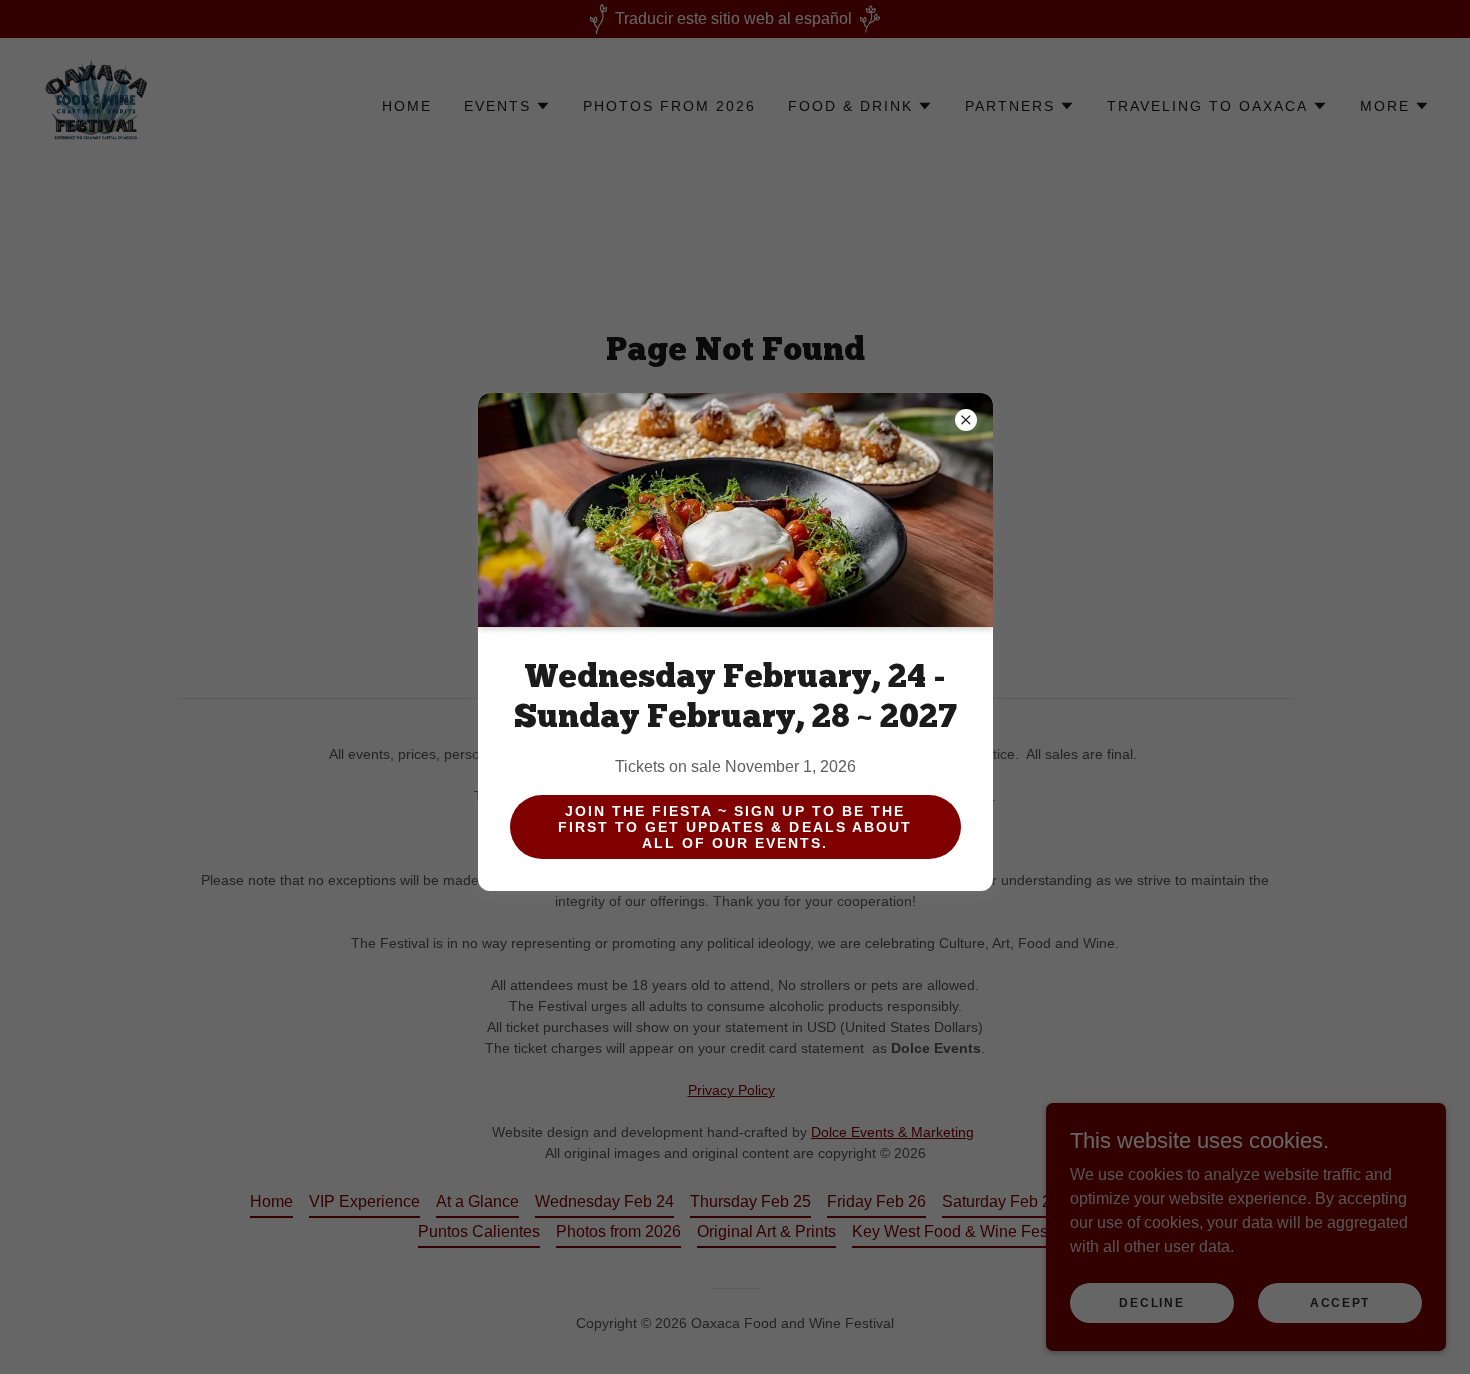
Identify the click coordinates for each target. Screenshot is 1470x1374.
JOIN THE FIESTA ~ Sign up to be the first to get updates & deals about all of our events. (734, 827)
